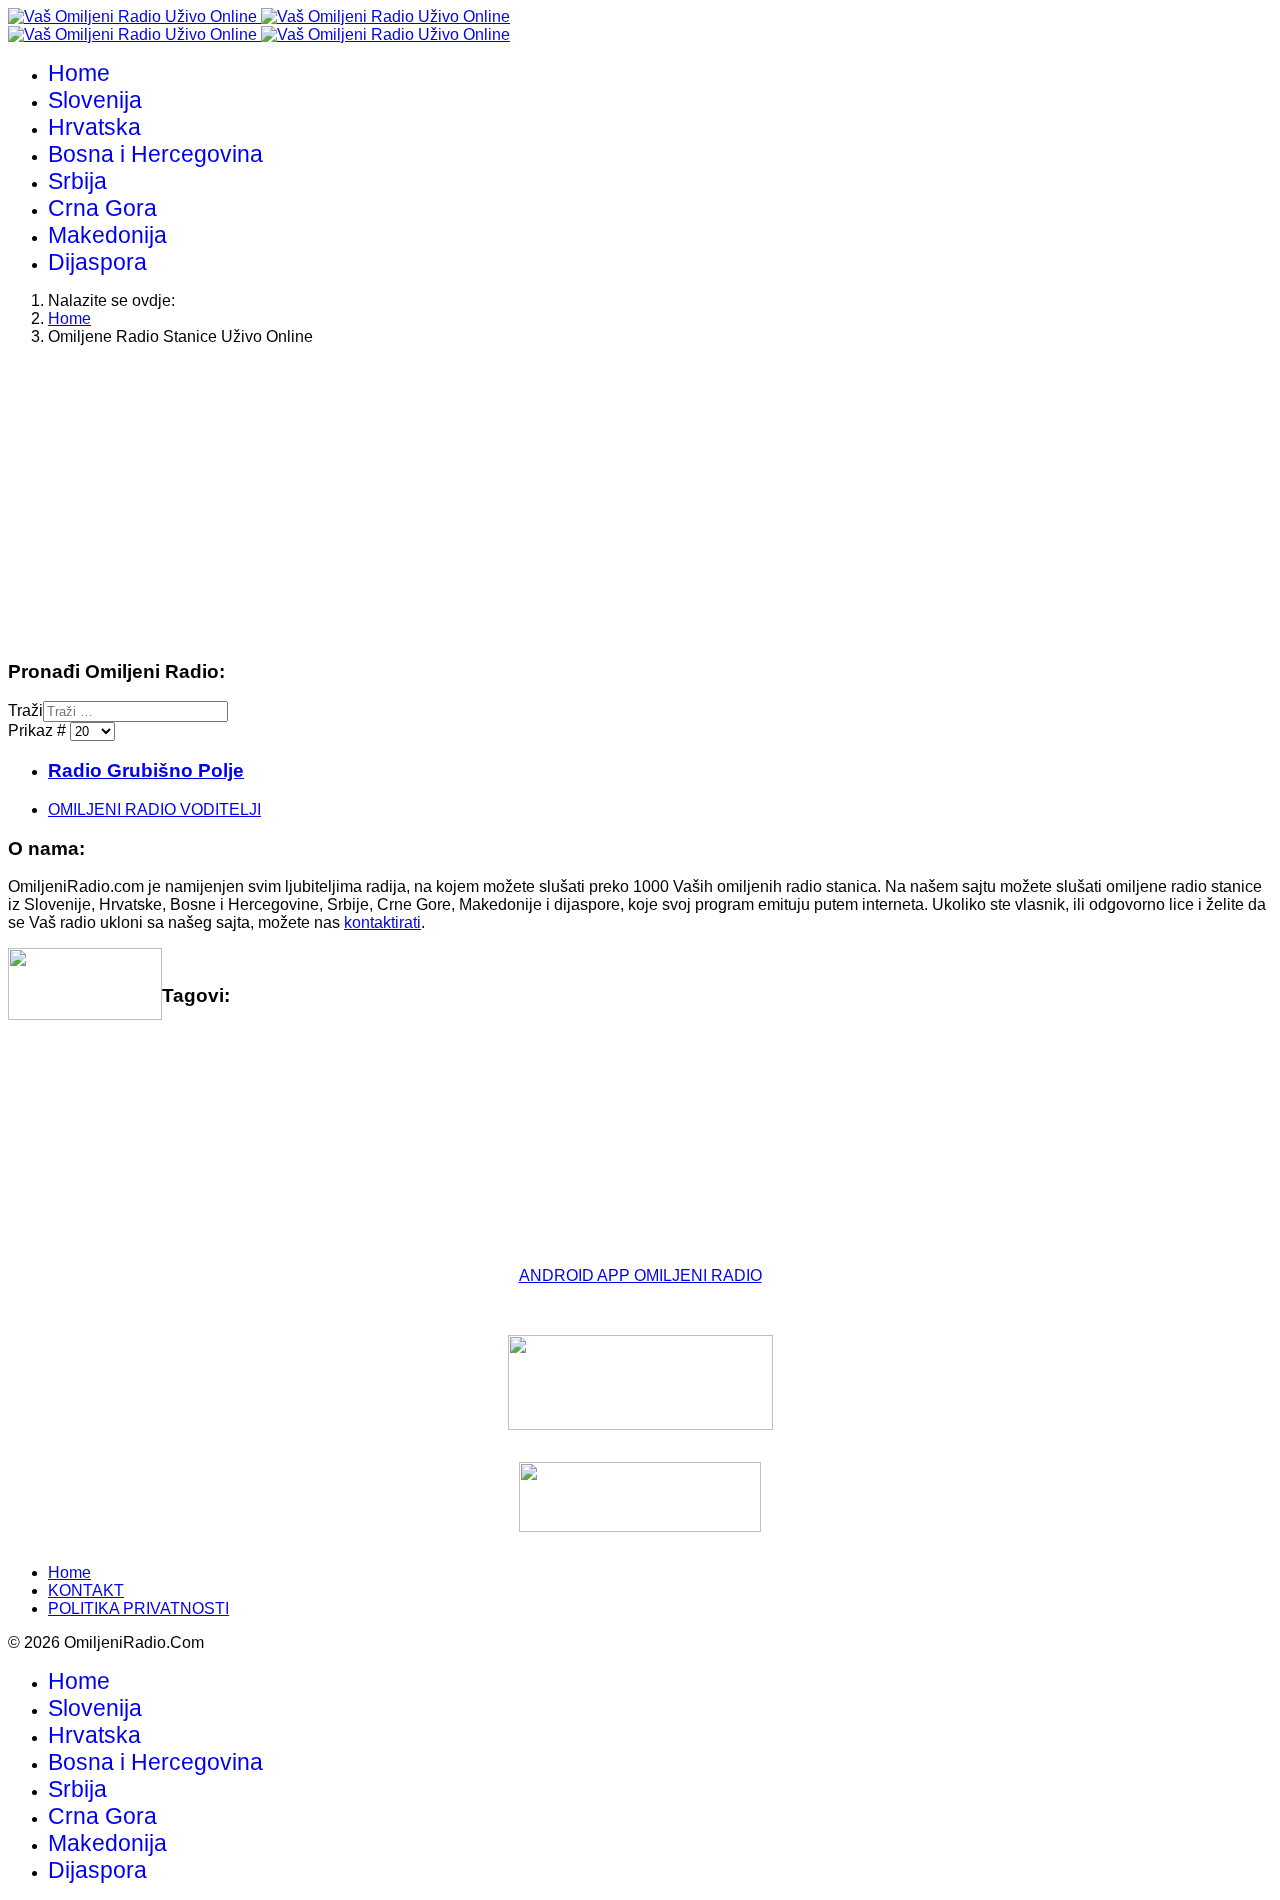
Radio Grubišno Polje (146, 770)
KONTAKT (86, 1590)
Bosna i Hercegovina (155, 154)
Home (79, 73)
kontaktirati (382, 922)
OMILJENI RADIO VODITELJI (154, 809)
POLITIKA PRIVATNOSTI (138, 1608)
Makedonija (107, 235)
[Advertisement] (608, 502)
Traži (25, 710)
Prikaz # (39, 730)
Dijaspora (97, 262)
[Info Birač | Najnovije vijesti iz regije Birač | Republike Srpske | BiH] (640, 1382)
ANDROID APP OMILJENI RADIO (640, 1275)
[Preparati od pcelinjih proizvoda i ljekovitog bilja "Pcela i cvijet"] (640, 1497)
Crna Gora (102, 208)
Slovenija (95, 100)
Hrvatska (94, 127)
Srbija (77, 181)
